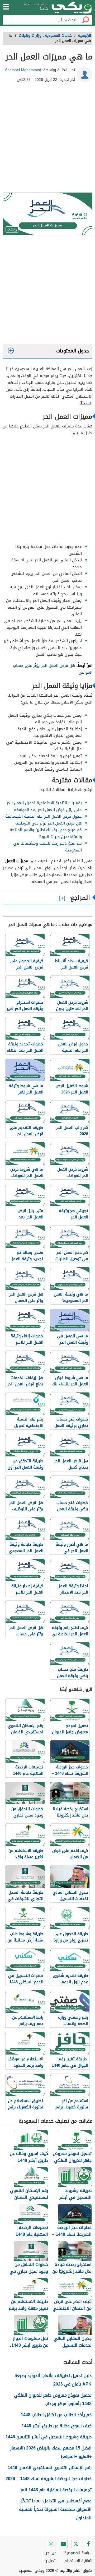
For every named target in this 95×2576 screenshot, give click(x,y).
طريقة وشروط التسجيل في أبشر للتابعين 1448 (49, 2437)
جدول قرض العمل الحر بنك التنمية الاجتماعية (44, 816)
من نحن (51, 2553)
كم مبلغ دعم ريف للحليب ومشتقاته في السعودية (47, 847)
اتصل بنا (50, 2561)
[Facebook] (88, 2544)
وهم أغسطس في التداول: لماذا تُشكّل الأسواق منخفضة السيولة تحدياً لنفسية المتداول (55, 2509)
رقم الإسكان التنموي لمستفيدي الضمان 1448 (50, 2468)
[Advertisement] (47, 139)
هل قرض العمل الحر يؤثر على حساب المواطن (53, 669)
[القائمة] (6, 7)
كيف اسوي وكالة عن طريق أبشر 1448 (57, 2426)
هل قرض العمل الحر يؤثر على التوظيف (49, 823)
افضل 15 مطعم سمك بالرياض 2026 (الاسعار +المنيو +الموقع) (51, 2452)
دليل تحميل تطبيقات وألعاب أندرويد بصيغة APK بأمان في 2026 (53, 2380)
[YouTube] (63, 2544)
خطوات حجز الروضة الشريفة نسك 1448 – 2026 (49, 2479)
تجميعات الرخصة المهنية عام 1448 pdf (56, 2490)
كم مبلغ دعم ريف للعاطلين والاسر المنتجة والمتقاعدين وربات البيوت (46, 833)
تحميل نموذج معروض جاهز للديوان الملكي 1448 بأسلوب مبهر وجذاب (53, 2399)
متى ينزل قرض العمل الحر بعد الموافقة (48, 810)
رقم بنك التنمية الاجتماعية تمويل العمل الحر (44, 803)
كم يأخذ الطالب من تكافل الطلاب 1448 (56, 2415)
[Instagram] (51, 2544)
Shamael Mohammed (23, 70)
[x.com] (76, 2544)
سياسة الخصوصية (78, 2553)
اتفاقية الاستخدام (78, 2561)
